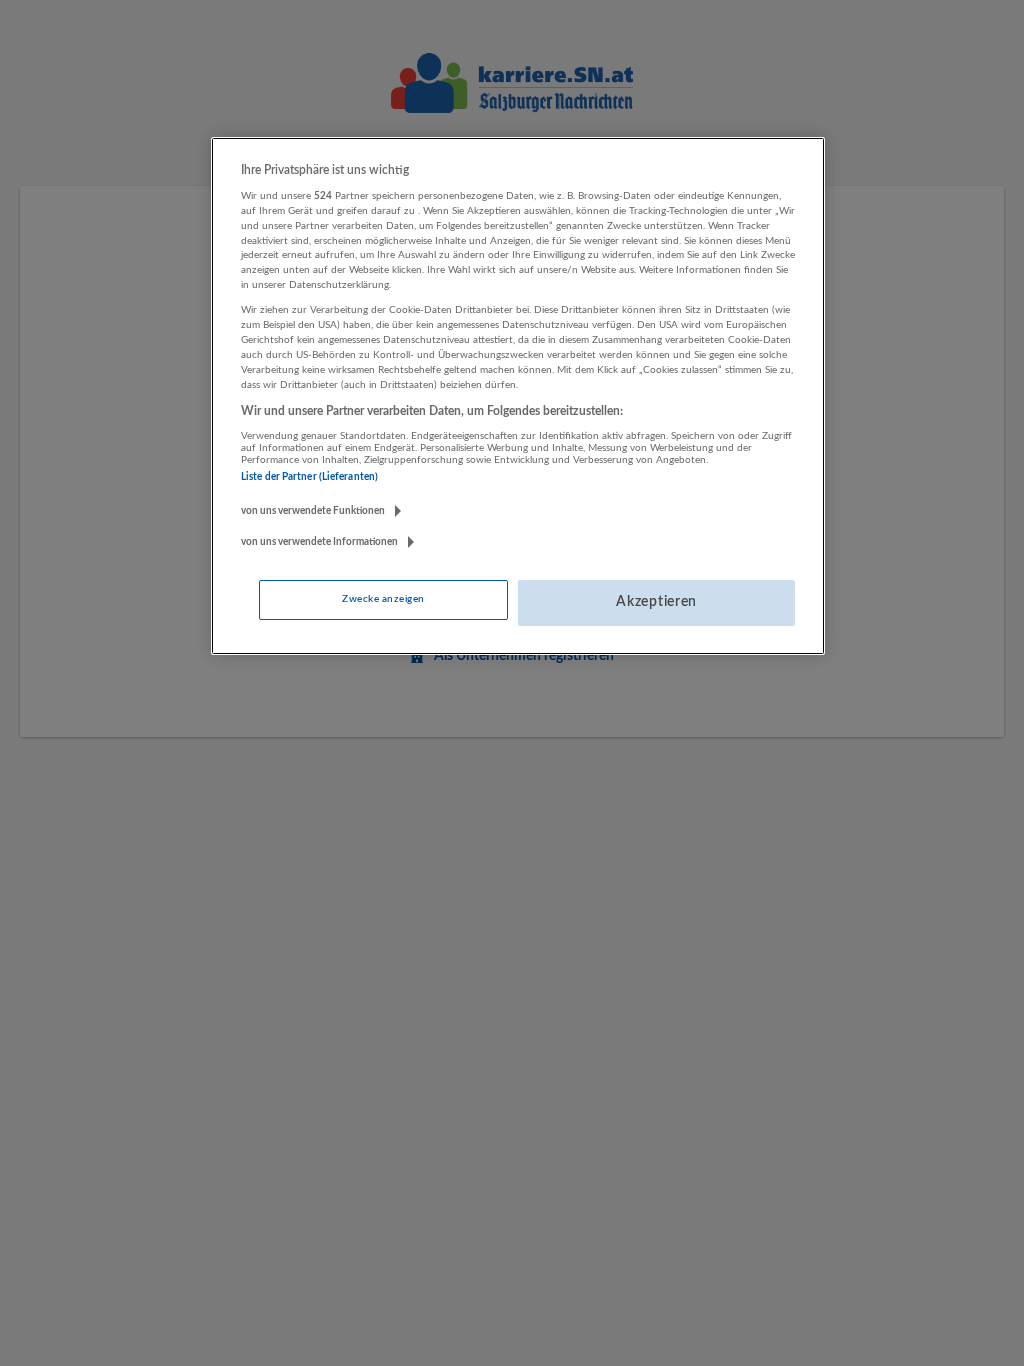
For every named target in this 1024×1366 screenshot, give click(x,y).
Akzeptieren (656, 602)
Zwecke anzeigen (383, 599)
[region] (518, 396)
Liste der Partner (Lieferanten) (309, 477)
